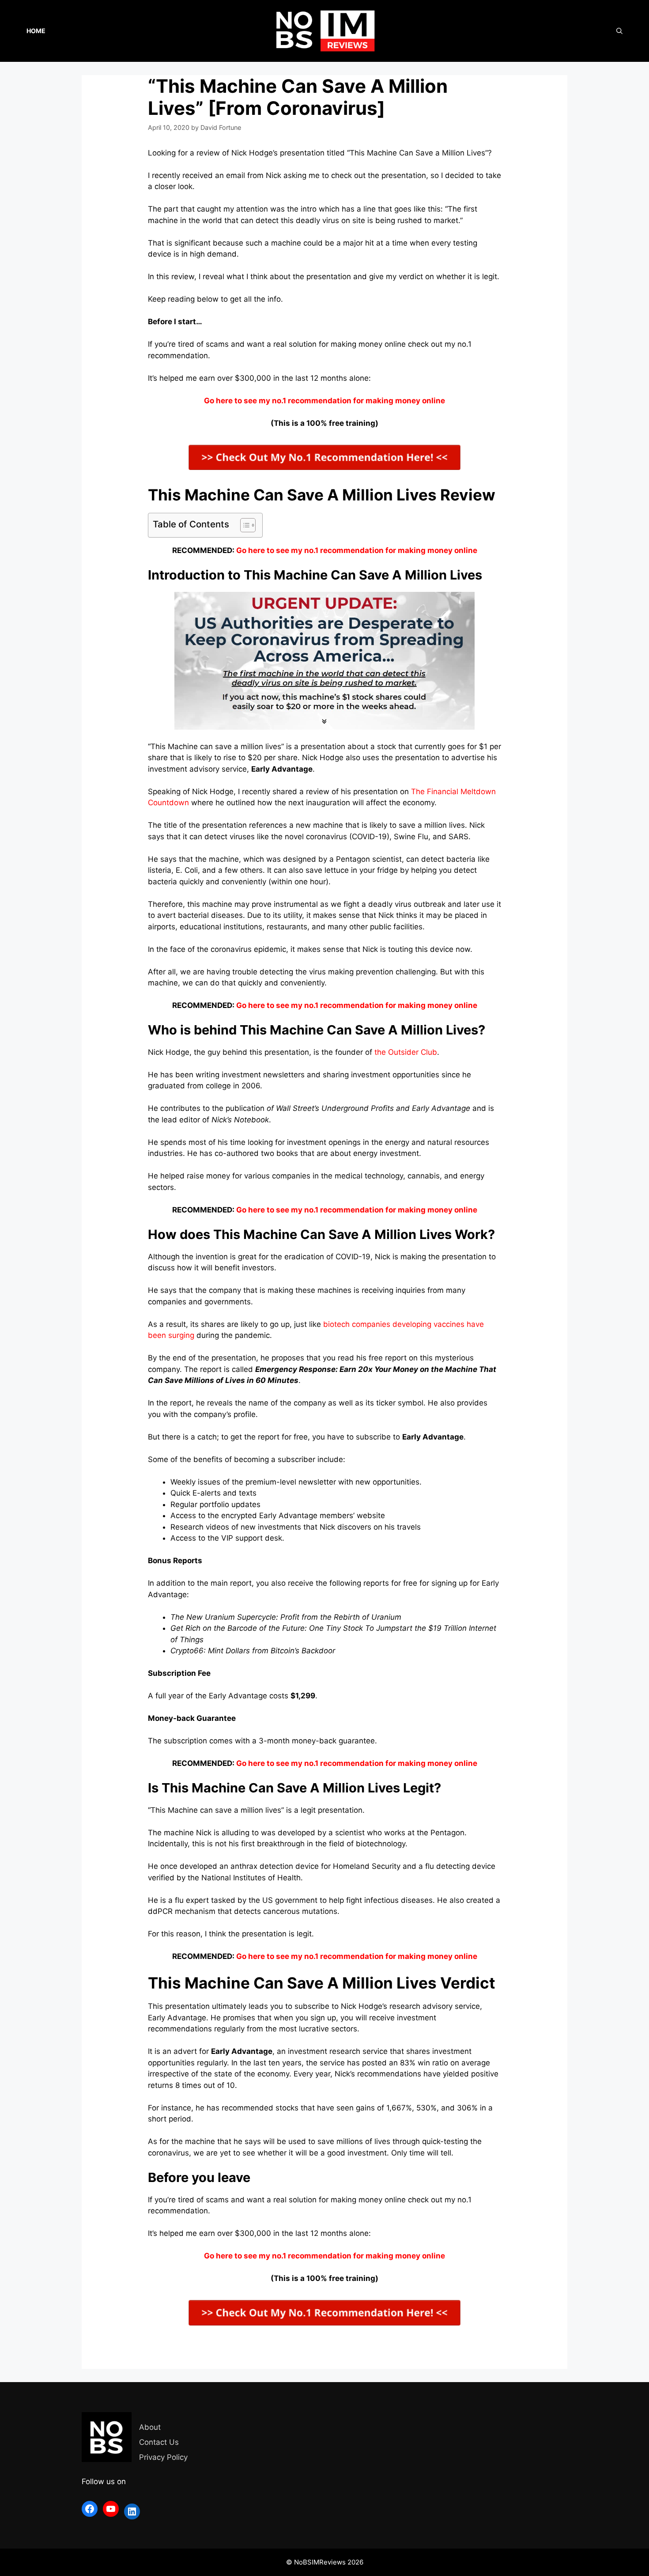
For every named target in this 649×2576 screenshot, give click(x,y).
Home (36, 31)
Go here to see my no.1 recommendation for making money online (357, 550)
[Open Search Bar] (619, 31)
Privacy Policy (163, 2457)
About (150, 2427)
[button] (243, 525)
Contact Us (159, 2442)
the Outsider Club (406, 1052)
